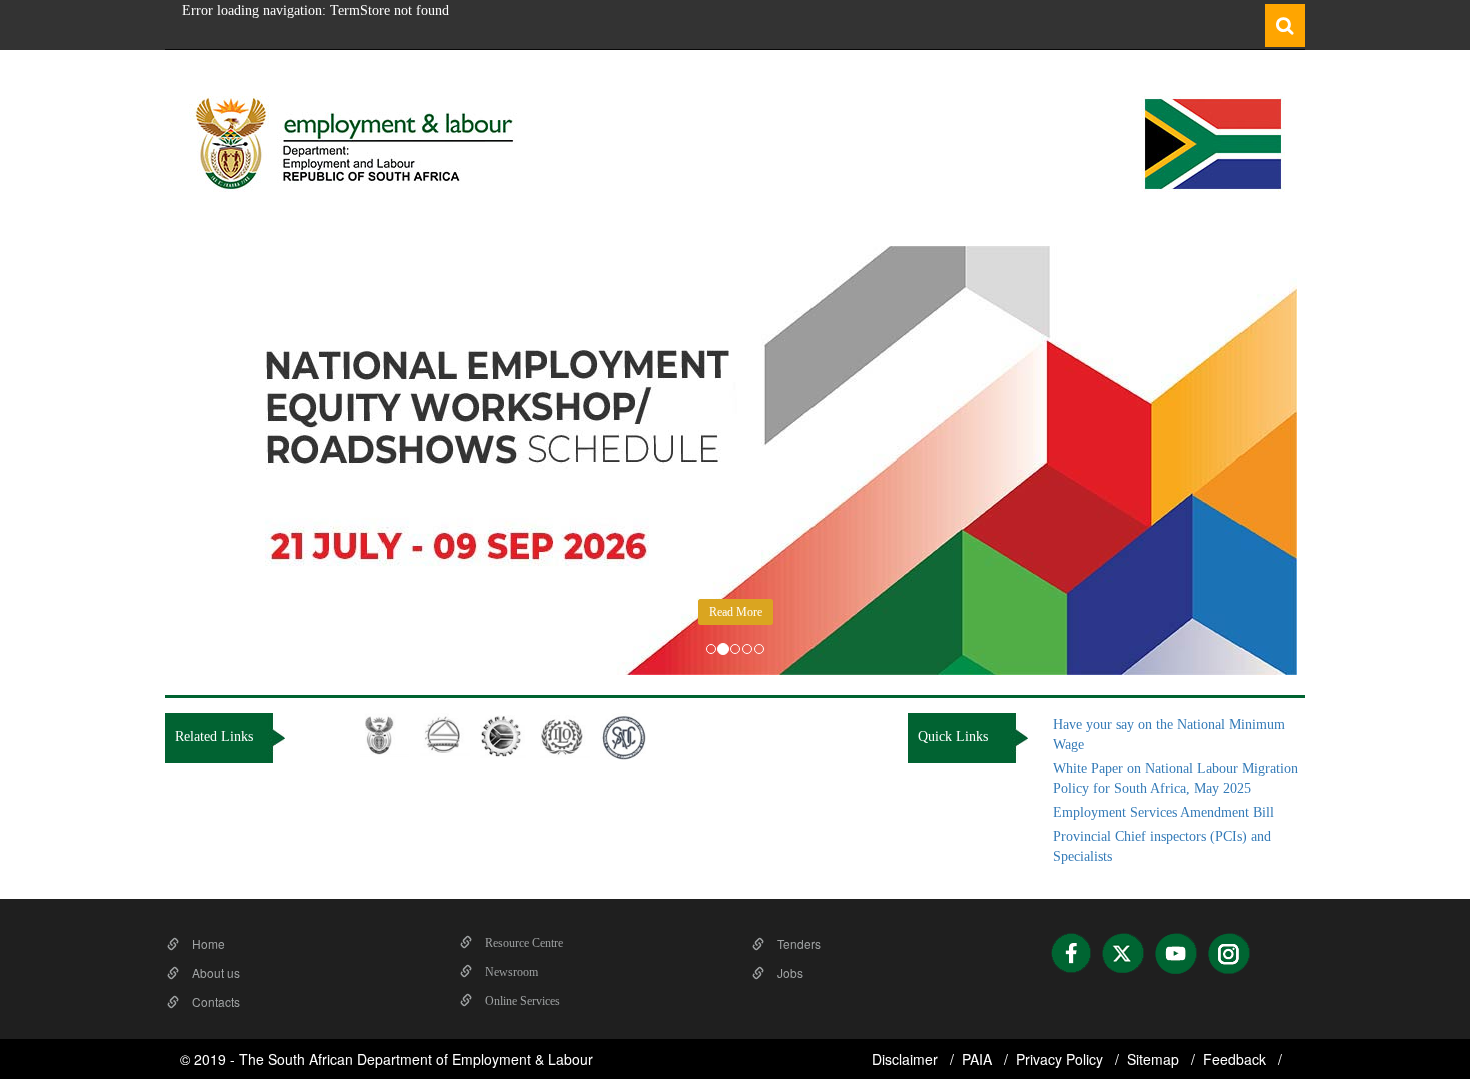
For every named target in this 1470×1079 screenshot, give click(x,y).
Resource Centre (522, 943)
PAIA (979, 1059)
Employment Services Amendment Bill (1163, 812)
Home (207, 943)
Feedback (1236, 1059)
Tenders (797, 943)
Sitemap (1155, 1059)
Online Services (521, 1001)
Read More (735, 612)
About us (214, 972)
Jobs (788, 972)
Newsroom (510, 972)
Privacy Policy (1061, 1059)
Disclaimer (907, 1059)
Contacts (214, 1001)
